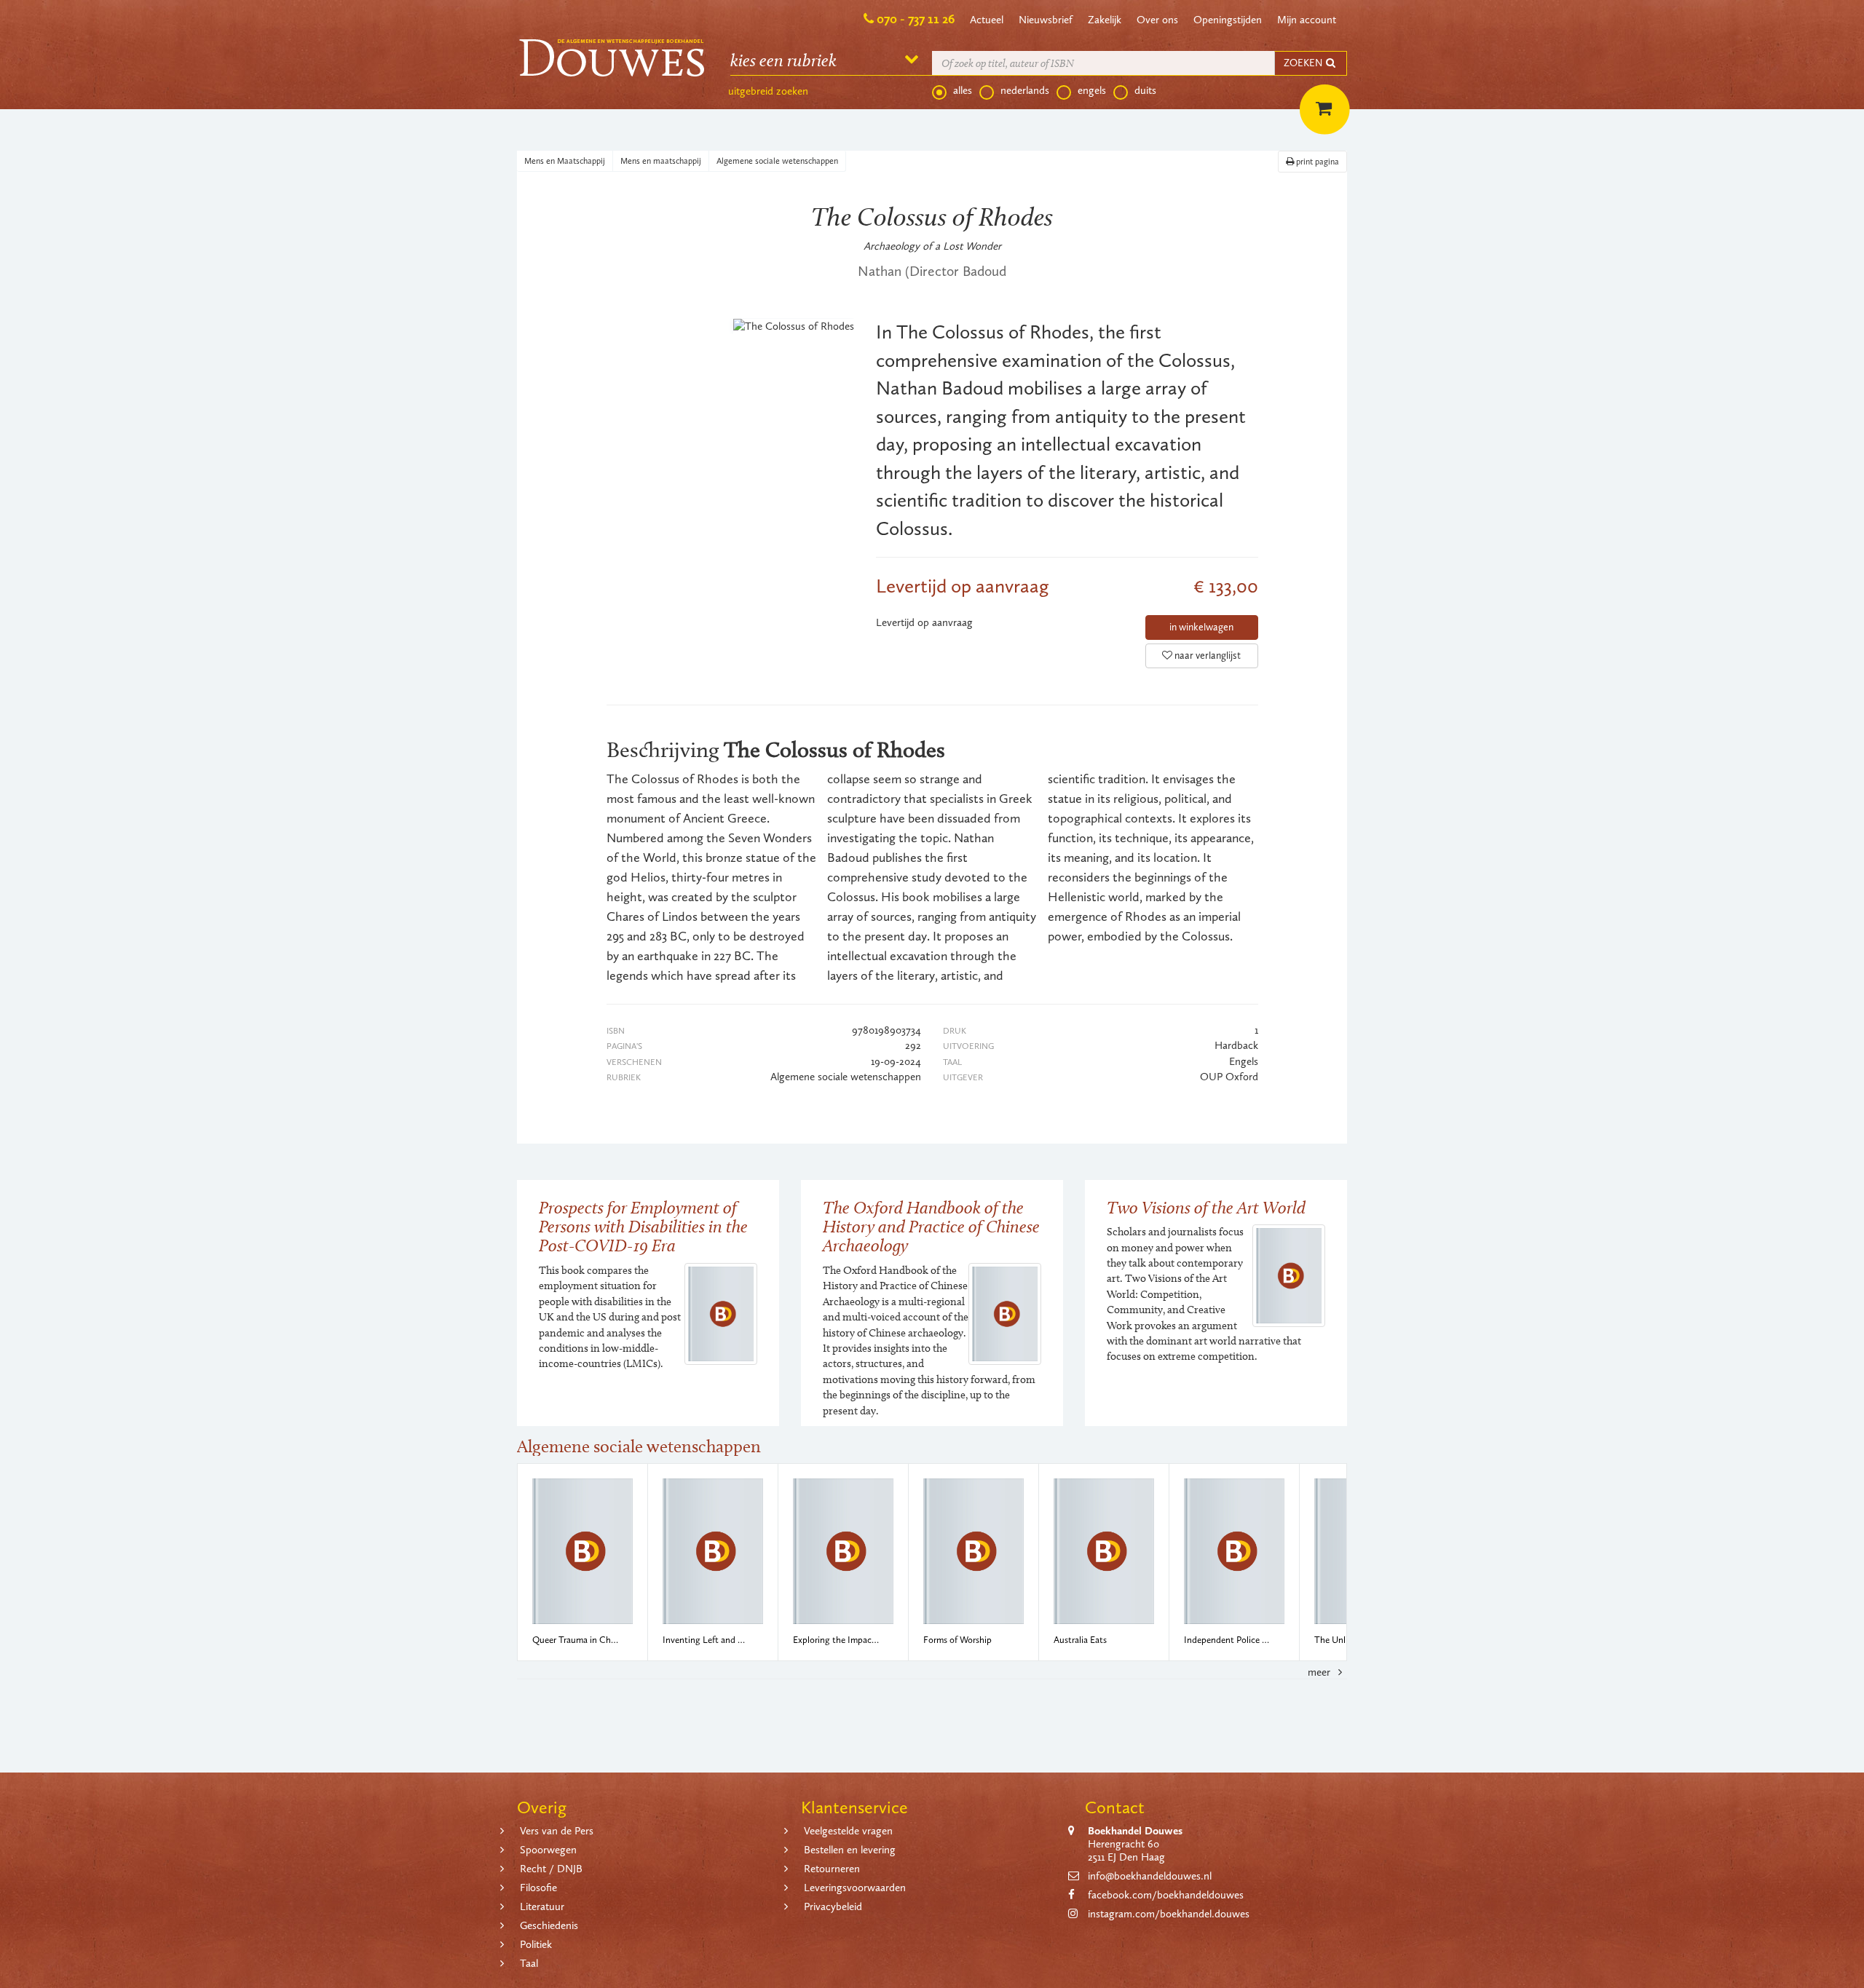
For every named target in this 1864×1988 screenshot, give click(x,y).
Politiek (536, 1944)
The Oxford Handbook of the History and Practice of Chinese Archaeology (931, 1227)
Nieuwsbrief (1046, 20)
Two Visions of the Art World (1206, 1207)
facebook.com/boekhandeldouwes (1166, 1895)
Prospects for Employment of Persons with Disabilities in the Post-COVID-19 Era (643, 1227)
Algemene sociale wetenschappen (777, 161)
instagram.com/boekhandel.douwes (1169, 1914)
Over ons (1157, 20)
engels (1092, 90)
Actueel (987, 20)
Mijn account (1307, 20)
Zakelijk (1105, 20)
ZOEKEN (1304, 63)
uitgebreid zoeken (768, 91)
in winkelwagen (1201, 627)
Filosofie (538, 1888)
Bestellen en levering (850, 1850)
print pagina (1316, 162)
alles (963, 90)
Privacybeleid (833, 1906)
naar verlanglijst (1207, 656)
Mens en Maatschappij (565, 161)
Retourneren (832, 1869)
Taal (529, 1963)
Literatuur (542, 1906)
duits (1145, 90)
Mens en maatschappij (661, 161)
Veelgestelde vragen (848, 1831)
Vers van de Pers (557, 1831)
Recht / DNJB (551, 1869)
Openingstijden (1228, 20)
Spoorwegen (548, 1850)
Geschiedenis (549, 1925)
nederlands (1025, 90)
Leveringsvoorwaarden (855, 1888)
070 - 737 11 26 (916, 19)
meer (1320, 1672)
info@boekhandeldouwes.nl (1150, 1876)
